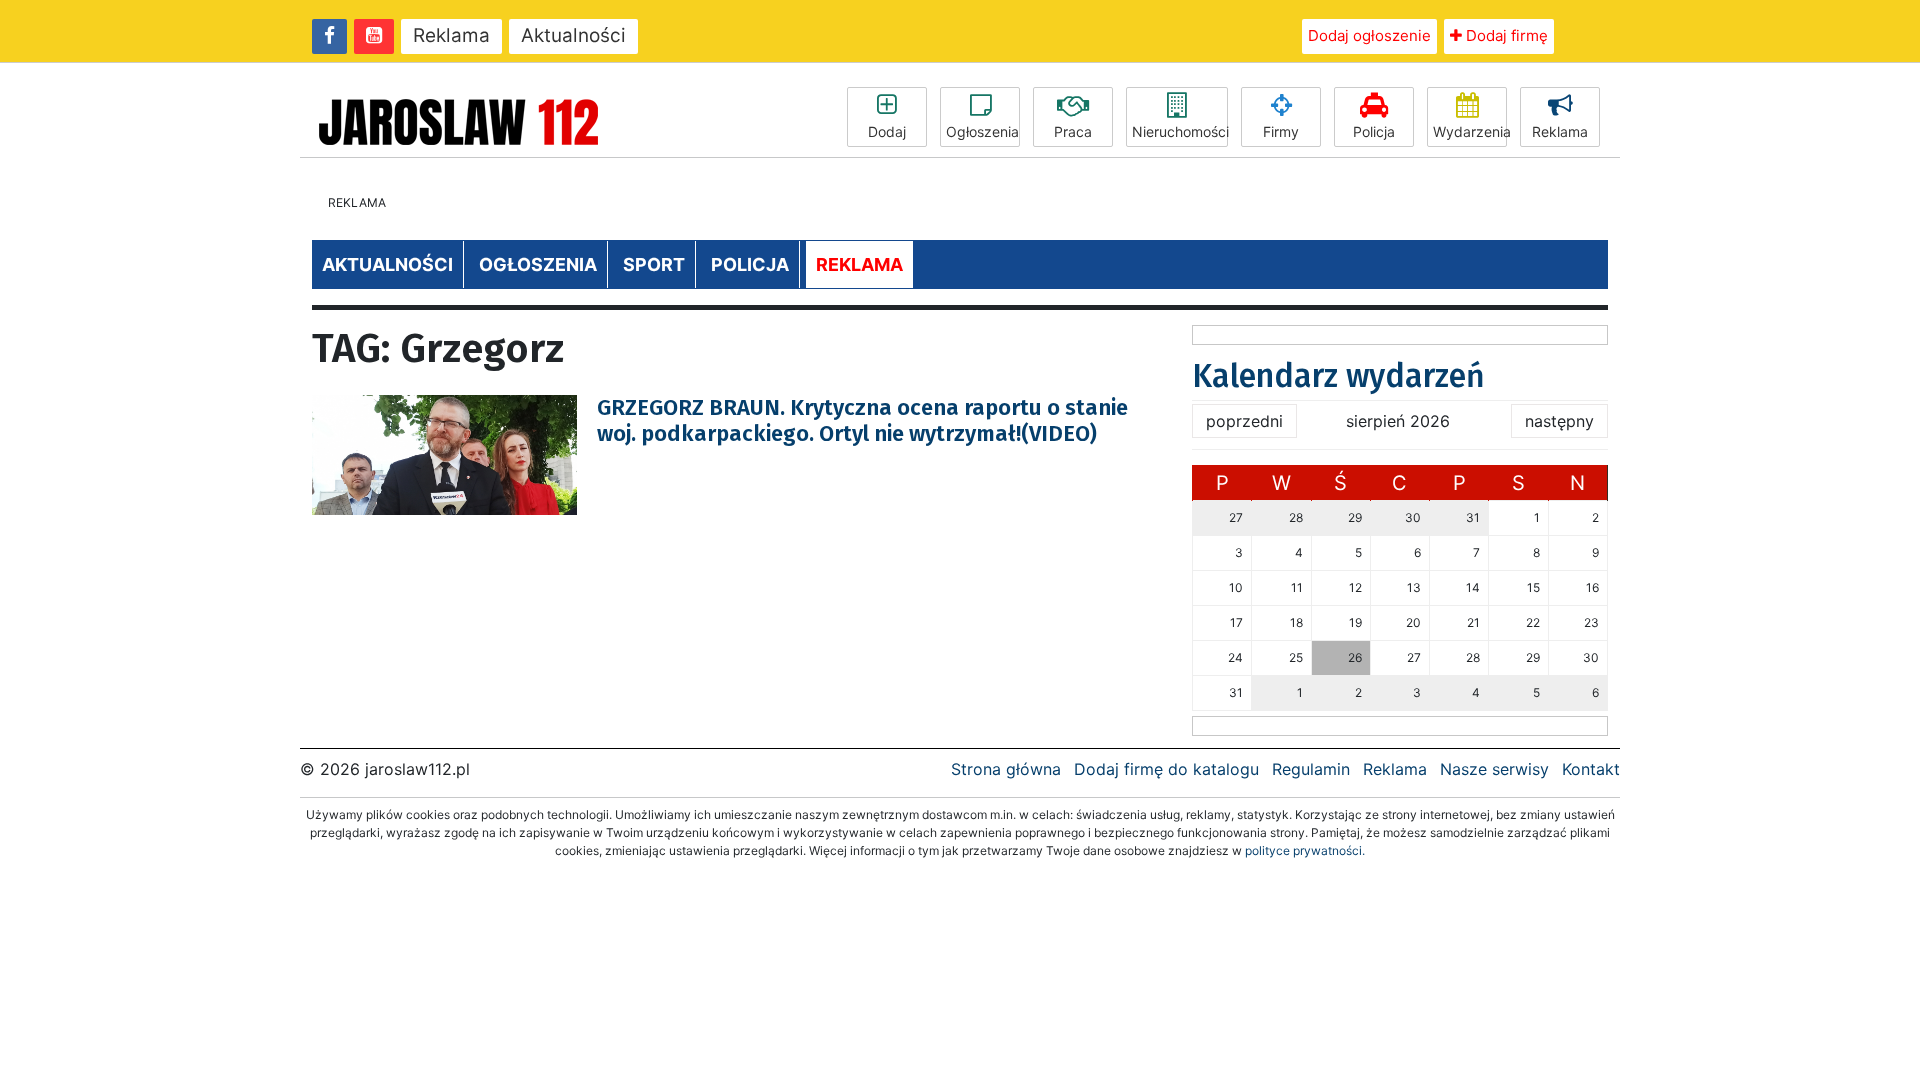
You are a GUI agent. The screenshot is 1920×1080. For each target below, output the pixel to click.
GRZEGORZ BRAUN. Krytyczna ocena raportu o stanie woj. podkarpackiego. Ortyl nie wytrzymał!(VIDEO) (862, 420)
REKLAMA (859, 264)
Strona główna (1006, 769)
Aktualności (573, 35)
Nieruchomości (1180, 131)
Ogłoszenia (982, 131)
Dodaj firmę (1505, 35)
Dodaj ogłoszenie (1369, 35)
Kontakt (1591, 769)
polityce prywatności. (1305, 850)
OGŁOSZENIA (538, 264)
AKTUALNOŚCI (387, 264)
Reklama (451, 35)
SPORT (654, 264)
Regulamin (1311, 769)
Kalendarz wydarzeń (1338, 376)
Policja (1374, 131)
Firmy (1281, 131)
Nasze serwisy (1494, 769)
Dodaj (887, 131)
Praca (1073, 131)
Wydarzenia (1470, 131)
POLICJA (750, 264)
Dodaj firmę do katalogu (1166, 769)
